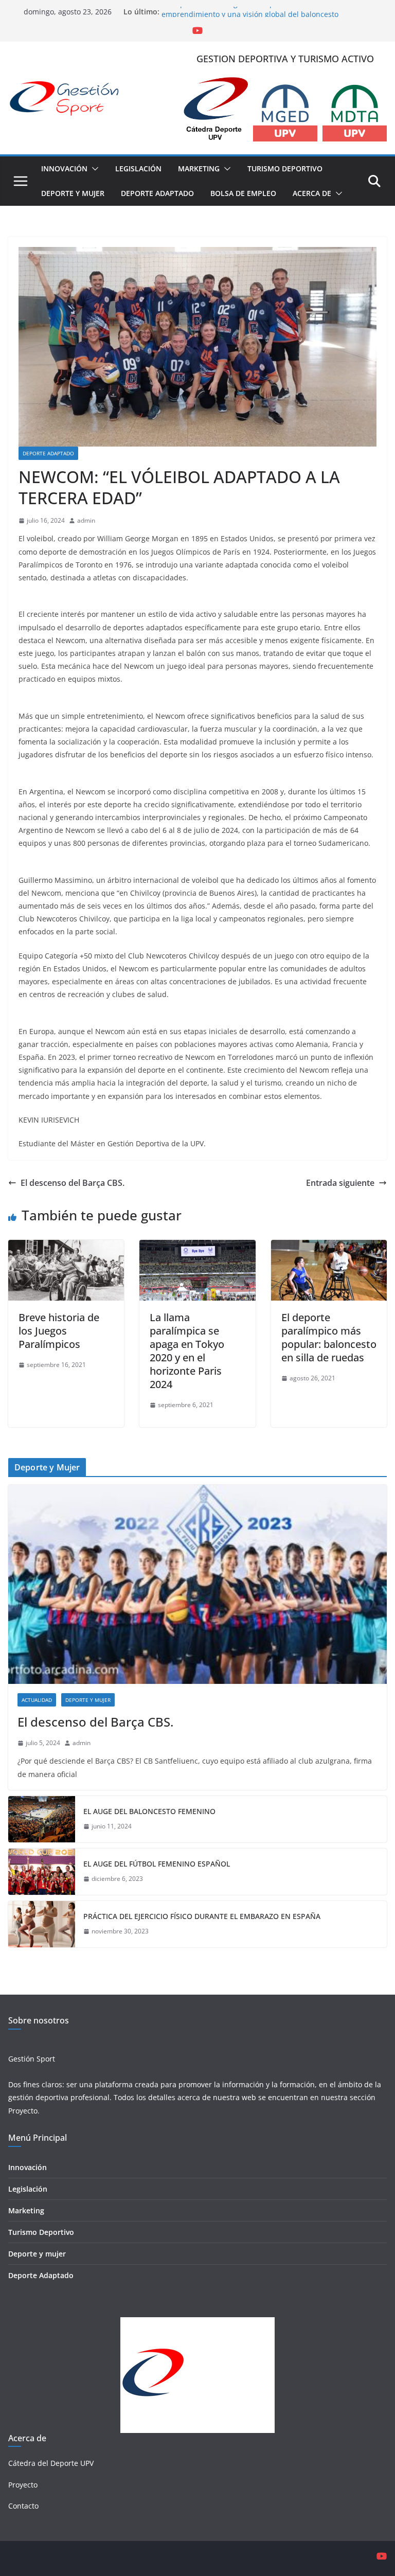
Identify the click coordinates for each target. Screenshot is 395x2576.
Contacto (23, 2506)
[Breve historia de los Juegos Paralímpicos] (66, 1247)
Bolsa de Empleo (243, 193)
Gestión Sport (32, 2059)
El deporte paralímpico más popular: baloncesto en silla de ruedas (329, 1337)
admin (86, 520)
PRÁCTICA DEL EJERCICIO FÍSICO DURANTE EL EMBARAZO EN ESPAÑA (202, 1916)
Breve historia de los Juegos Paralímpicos (59, 1331)
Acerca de (312, 193)
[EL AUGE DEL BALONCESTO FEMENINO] (42, 1819)
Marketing (199, 168)
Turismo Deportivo (285, 168)
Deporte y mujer (37, 2254)
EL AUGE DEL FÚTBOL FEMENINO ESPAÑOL (157, 1864)
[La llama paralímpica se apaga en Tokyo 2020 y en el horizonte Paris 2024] (197, 1247)
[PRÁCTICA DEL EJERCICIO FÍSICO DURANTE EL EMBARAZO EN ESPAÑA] (42, 1924)
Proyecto (23, 2111)
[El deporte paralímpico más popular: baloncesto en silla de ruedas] (329, 1247)
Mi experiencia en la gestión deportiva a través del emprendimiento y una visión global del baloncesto (250, 17)
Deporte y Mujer (73, 193)
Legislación (138, 168)
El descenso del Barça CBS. (73, 1183)
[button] (93, 169)
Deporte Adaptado (157, 193)
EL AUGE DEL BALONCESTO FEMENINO (149, 1811)
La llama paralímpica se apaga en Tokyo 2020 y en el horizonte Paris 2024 (187, 1351)
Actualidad (37, 1700)
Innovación (64, 168)
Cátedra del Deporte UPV (51, 2463)
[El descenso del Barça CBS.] (197, 1584)
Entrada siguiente (340, 1183)
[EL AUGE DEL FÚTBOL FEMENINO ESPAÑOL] (42, 1872)
